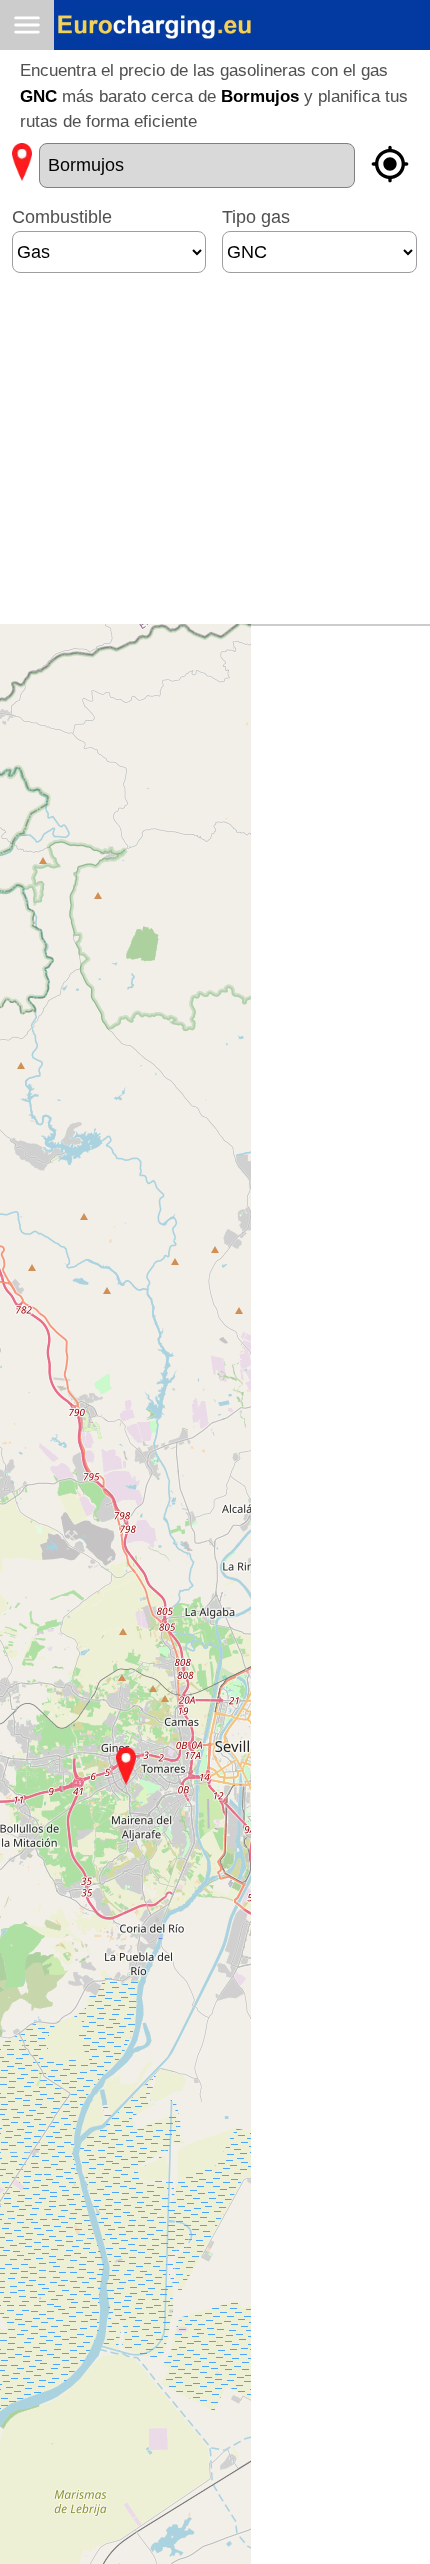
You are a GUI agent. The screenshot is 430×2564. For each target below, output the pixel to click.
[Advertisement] (201, 456)
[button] (126, 1766)
